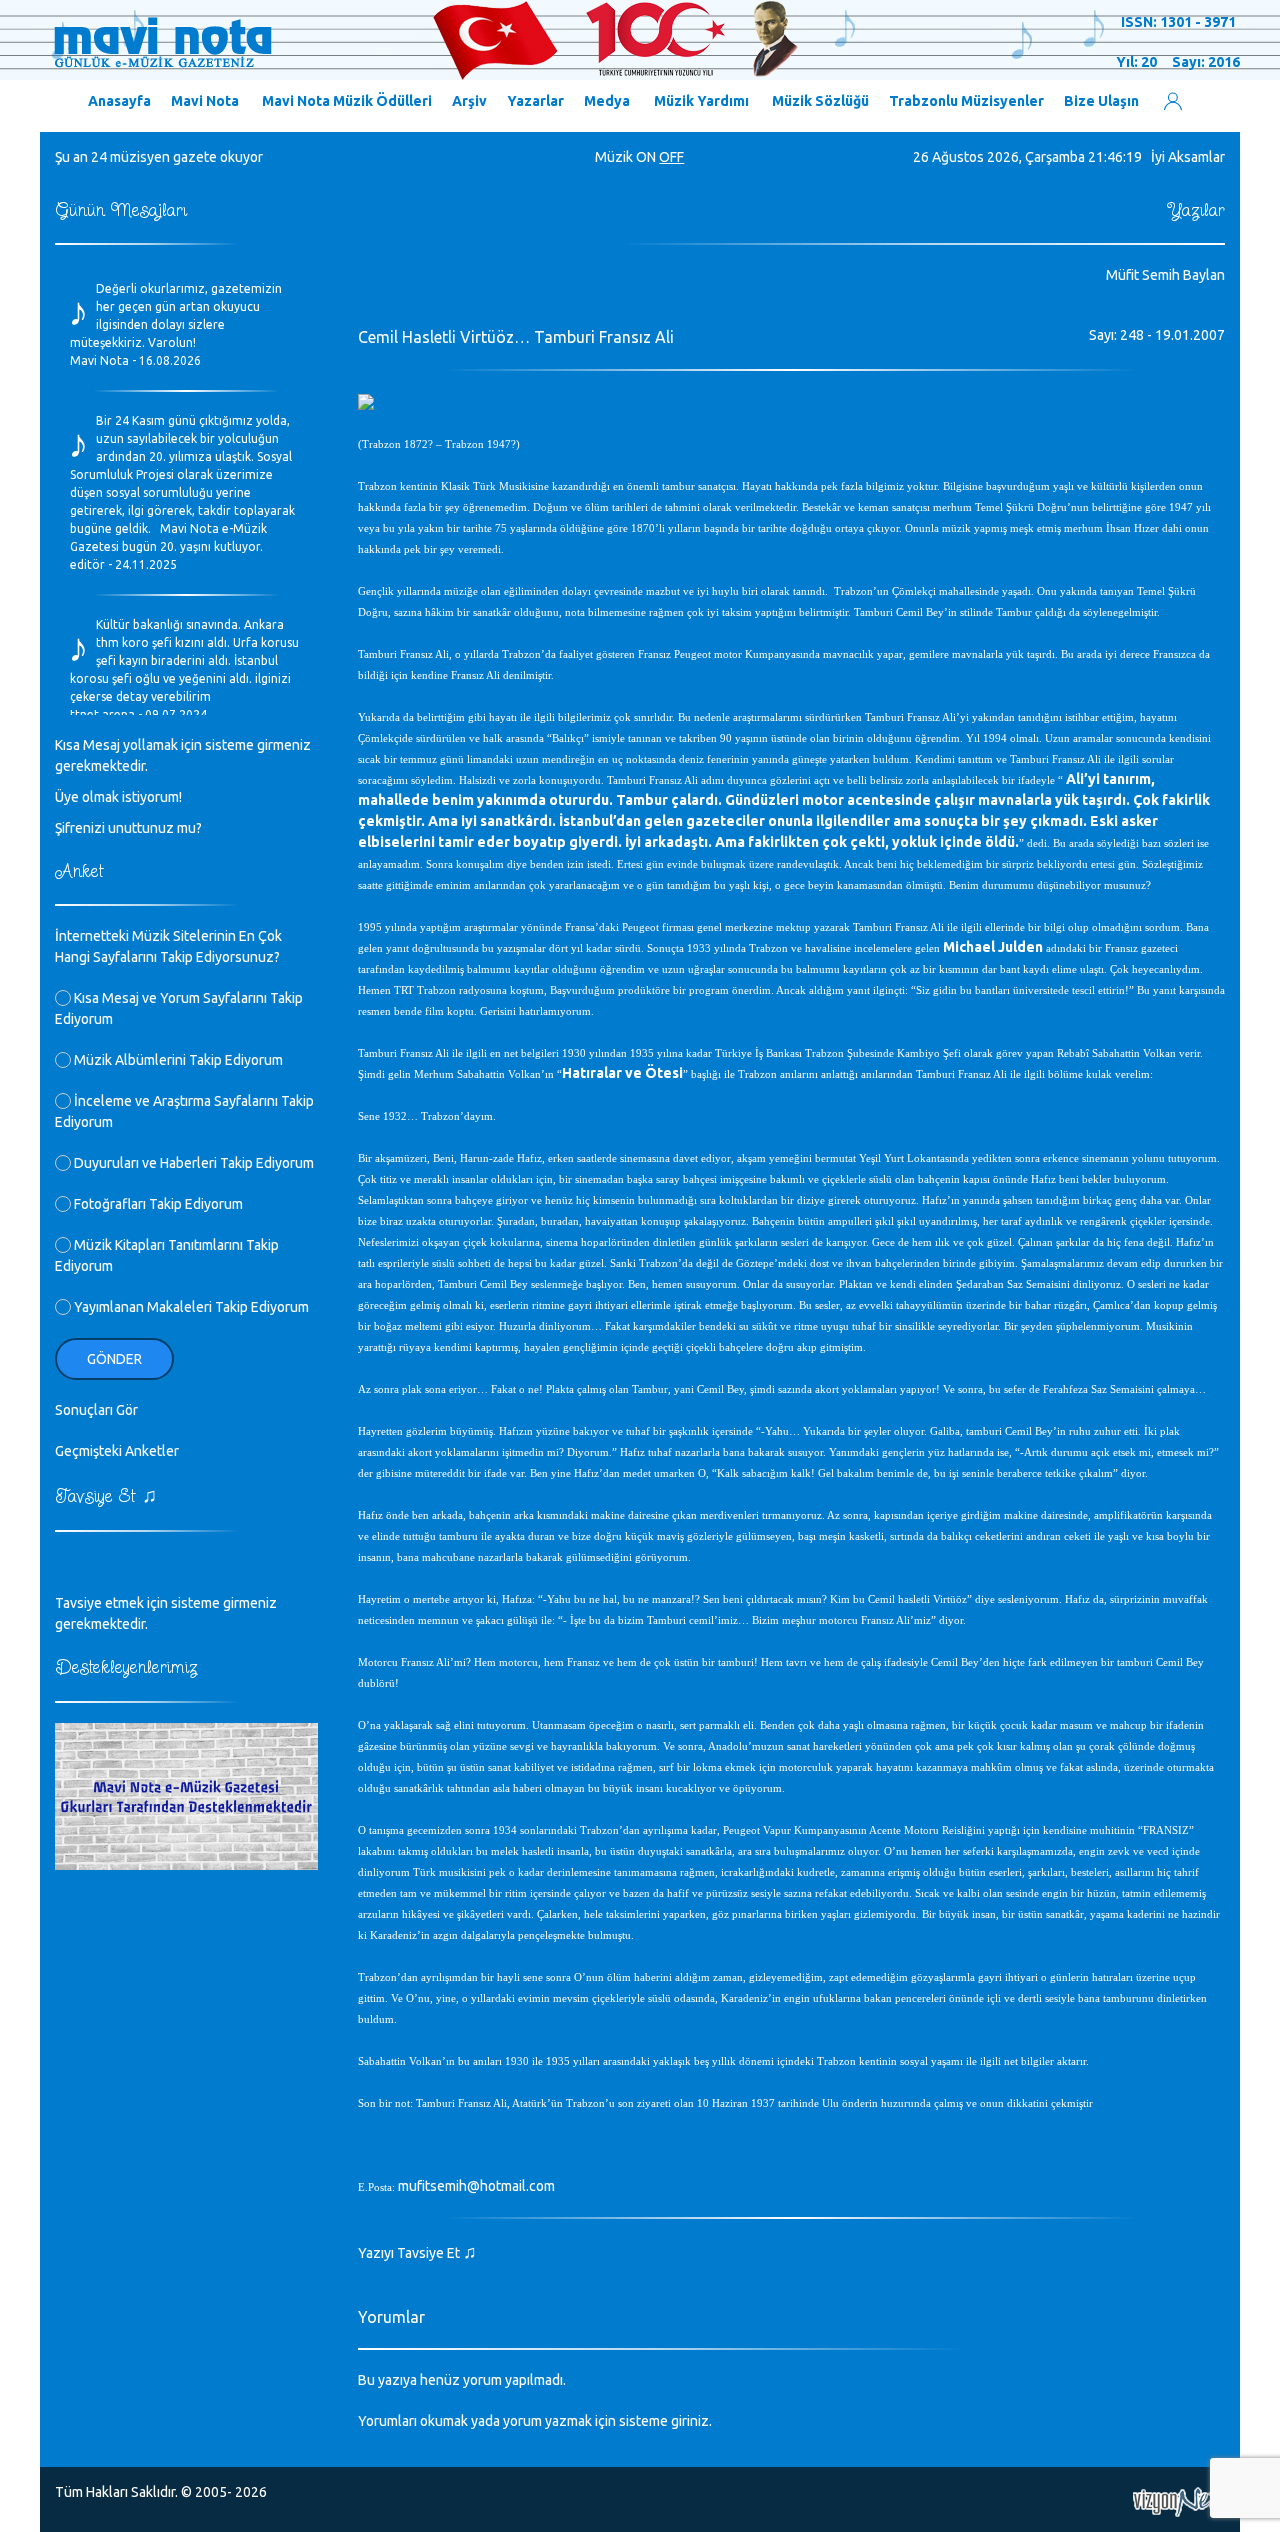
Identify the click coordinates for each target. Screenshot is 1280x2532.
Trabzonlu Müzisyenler (966, 101)
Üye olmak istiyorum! (118, 797)
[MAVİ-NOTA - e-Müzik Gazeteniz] (425, 41)
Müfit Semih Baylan (1165, 275)
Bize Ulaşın (1101, 101)
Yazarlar (535, 101)
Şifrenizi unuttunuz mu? (128, 828)
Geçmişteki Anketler (117, 1451)
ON (646, 157)
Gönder (114, 1359)
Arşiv (469, 101)
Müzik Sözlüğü (820, 101)
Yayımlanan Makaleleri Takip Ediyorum (190, 1307)
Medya (607, 101)
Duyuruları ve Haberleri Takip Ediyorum (192, 1163)
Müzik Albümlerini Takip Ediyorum (177, 1060)
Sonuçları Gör (96, 1410)
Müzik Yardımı (701, 101)
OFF (671, 157)
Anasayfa (119, 101)
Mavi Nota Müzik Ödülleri (347, 101)
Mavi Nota (205, 101)
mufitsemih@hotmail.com (476, 2186)
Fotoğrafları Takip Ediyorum (157, 1204)
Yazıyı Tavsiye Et (417, 2253)
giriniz (690, 2421)
